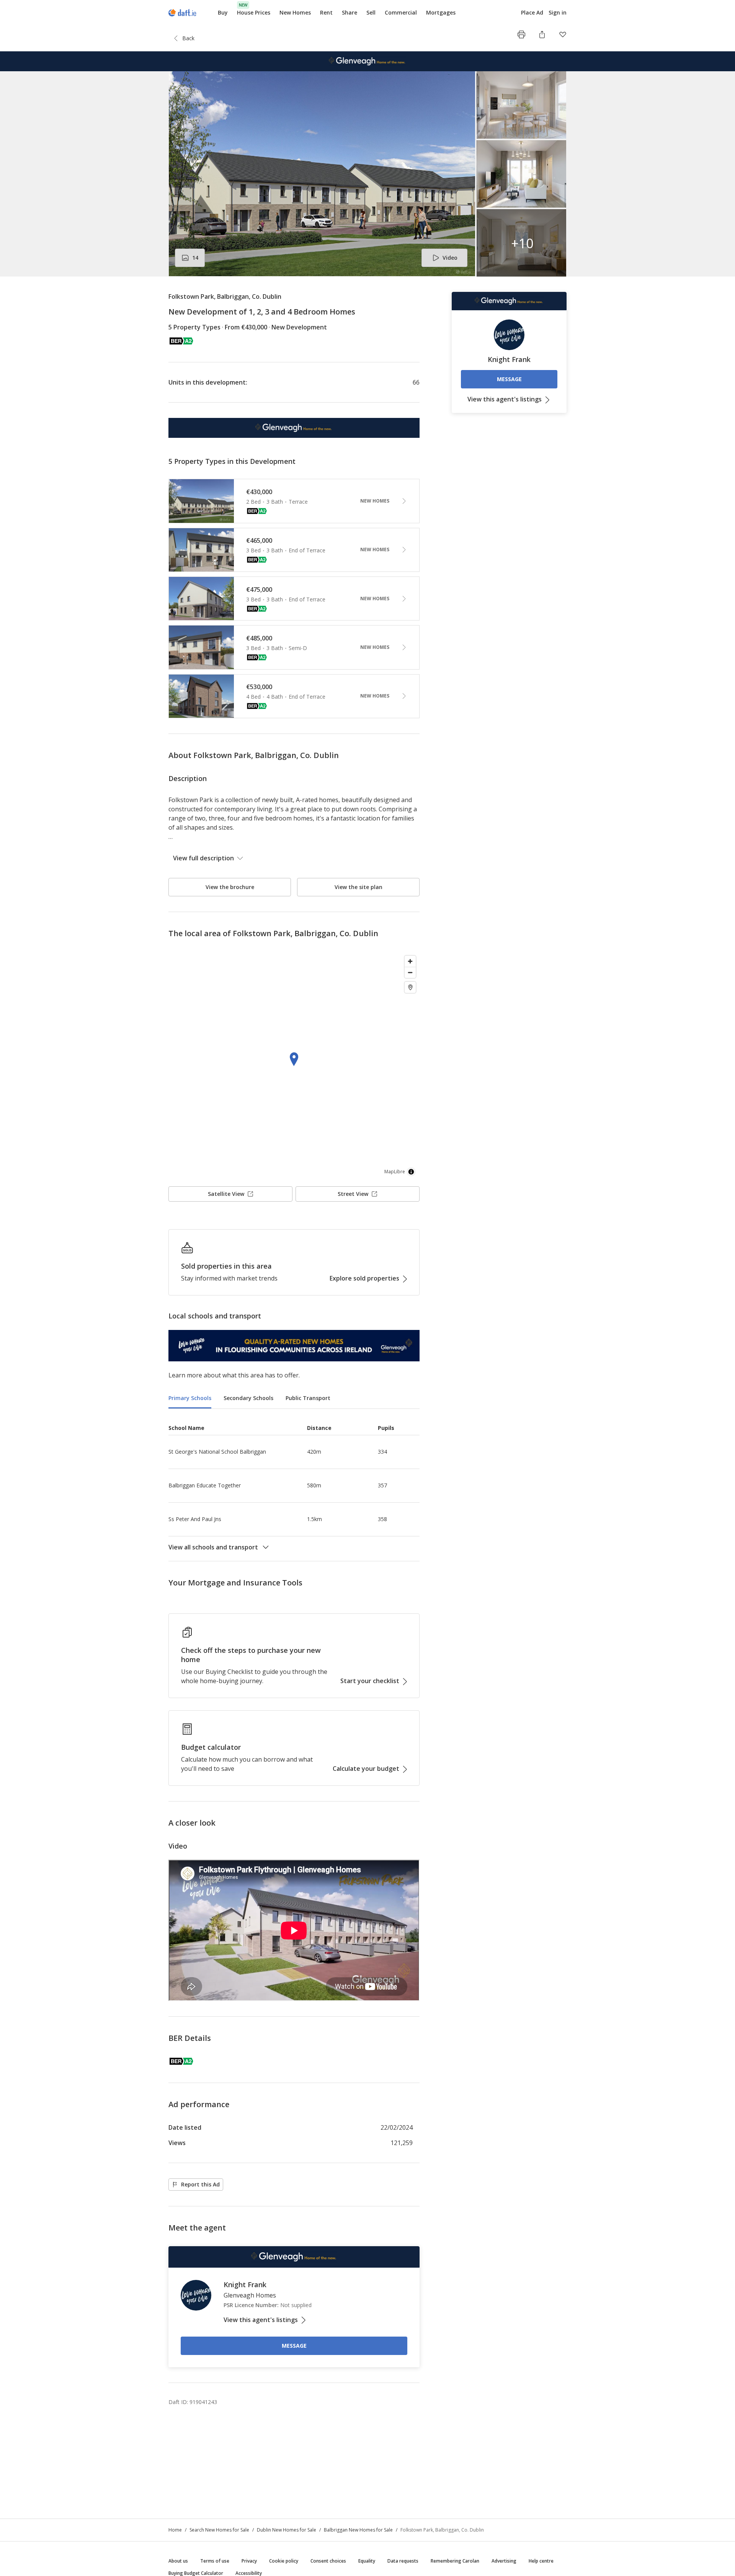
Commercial (401, 12)
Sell (371, 12)
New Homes (295, 12)
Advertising (504, 2561)
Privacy (249, 2561)
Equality (367, 2561)
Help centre (541, 2561)
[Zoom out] (410, 972)
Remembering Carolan (455, 2561)
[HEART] (563, 34)
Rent (326, 12)
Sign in (558, 12)
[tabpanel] (294, 1485)
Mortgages (441, 13)
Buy (223, 12)
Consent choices (328, 2561)
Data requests (403, 2561)
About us (178, 2561)
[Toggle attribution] (411, 1172)
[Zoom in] (410, 961)
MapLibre (395, 1172)
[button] (367, 174)
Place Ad (532, 13)
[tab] (190, 1399)
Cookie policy (284, 2561)
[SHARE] (542, 34)
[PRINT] (521, 34)
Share (350, 12)
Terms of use (215, 2561)
